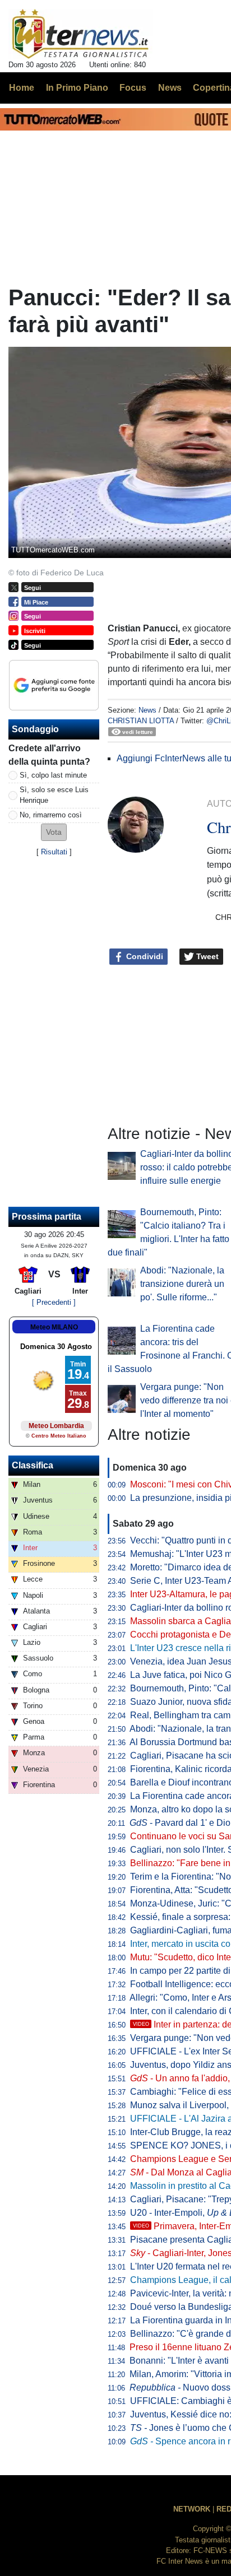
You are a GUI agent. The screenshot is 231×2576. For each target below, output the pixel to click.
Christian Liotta (141, 721)
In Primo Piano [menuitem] (77, 88)
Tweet (206, 956)
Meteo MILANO (54, 1327)
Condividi (144, 956)
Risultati (54, 852)
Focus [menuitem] (133, 88)
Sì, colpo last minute (53, 775)
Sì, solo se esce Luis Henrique (54, 795)
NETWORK (192, 2509)
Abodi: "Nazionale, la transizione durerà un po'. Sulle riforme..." (182, 1284)
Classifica (33, 1465)
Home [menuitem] (22, 88)
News (147, 710)
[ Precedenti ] (54, 1302)
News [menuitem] (170, 88)
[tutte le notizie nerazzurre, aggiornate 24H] (80, 34)
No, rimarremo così (51, 815)
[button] (54, 832)
